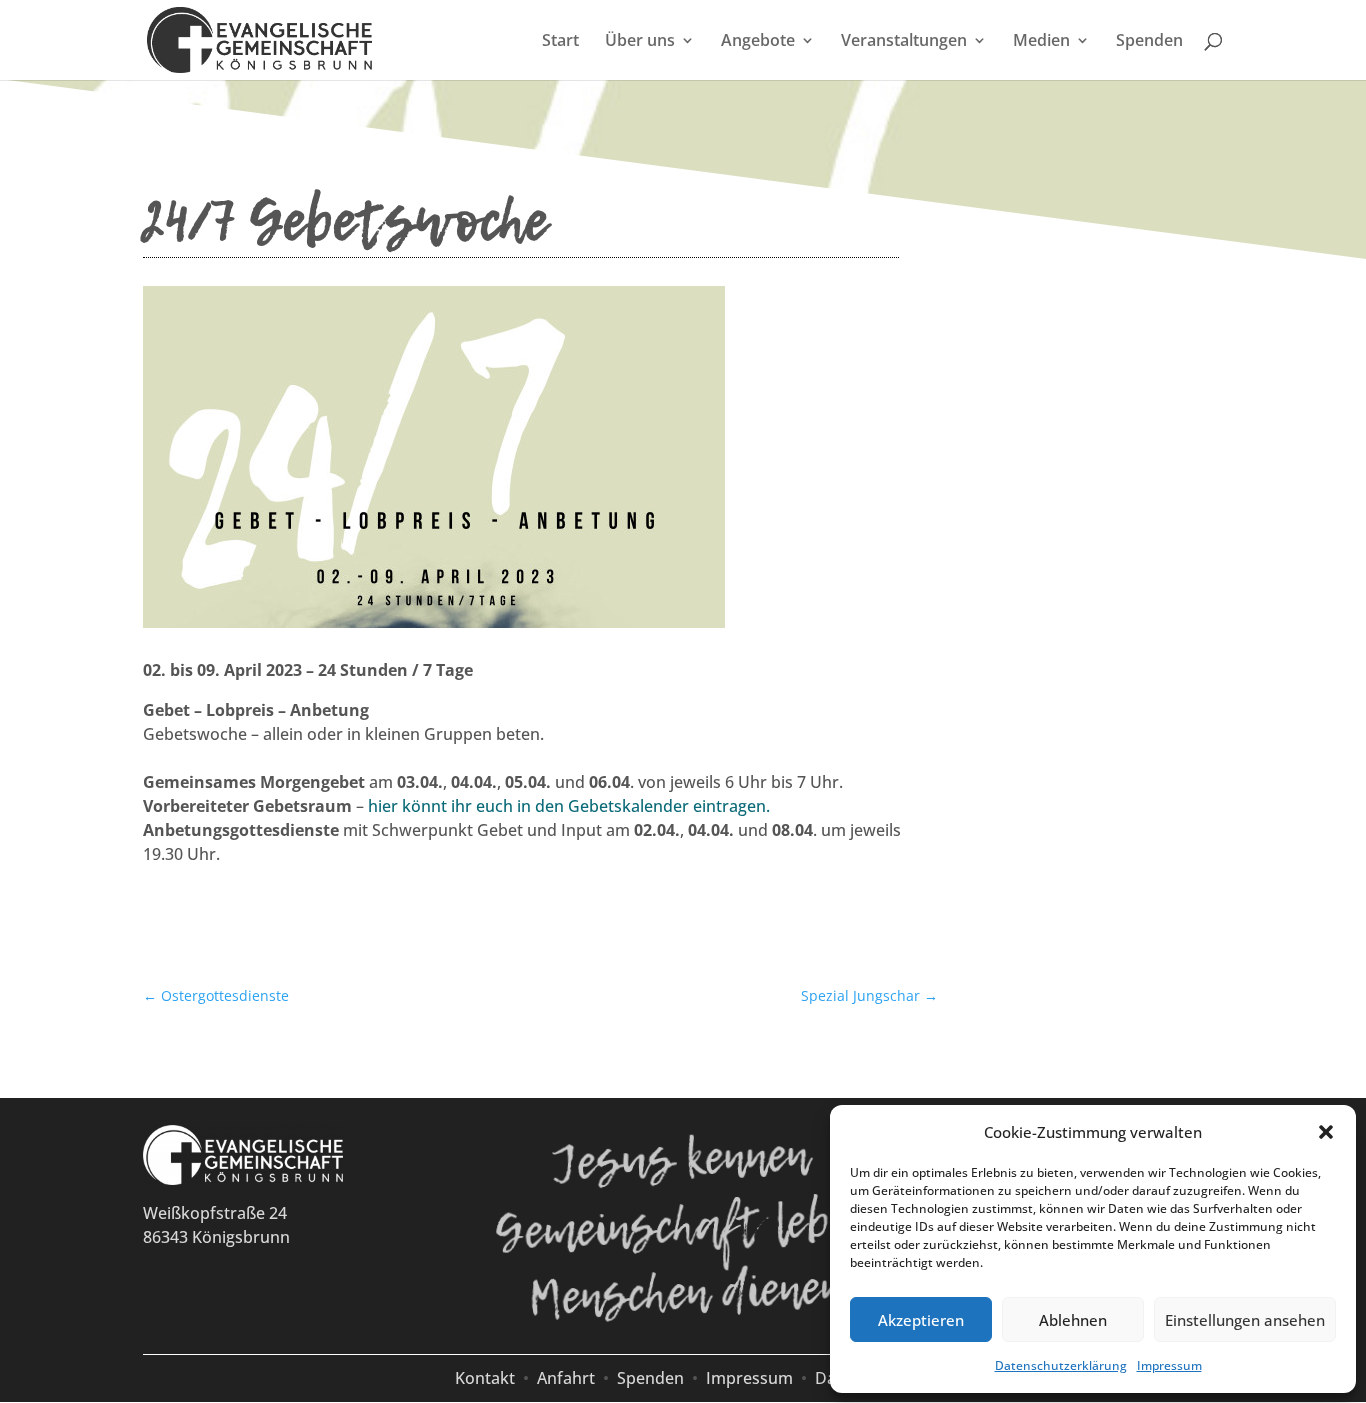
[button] (1326, 1132)
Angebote (758, 42)
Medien (1041, 42)
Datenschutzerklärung (1061, 1365)
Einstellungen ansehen (1245, 1320)
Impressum (1169, 1365)
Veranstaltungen (904, 42)
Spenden (1149, 42)
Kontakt (485, 1378)
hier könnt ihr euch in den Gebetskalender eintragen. (569, 806)
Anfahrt (566, 1378)
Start (560, 42)
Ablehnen (1073, 1320)
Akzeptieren (921, 1320)
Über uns (640, 42)
